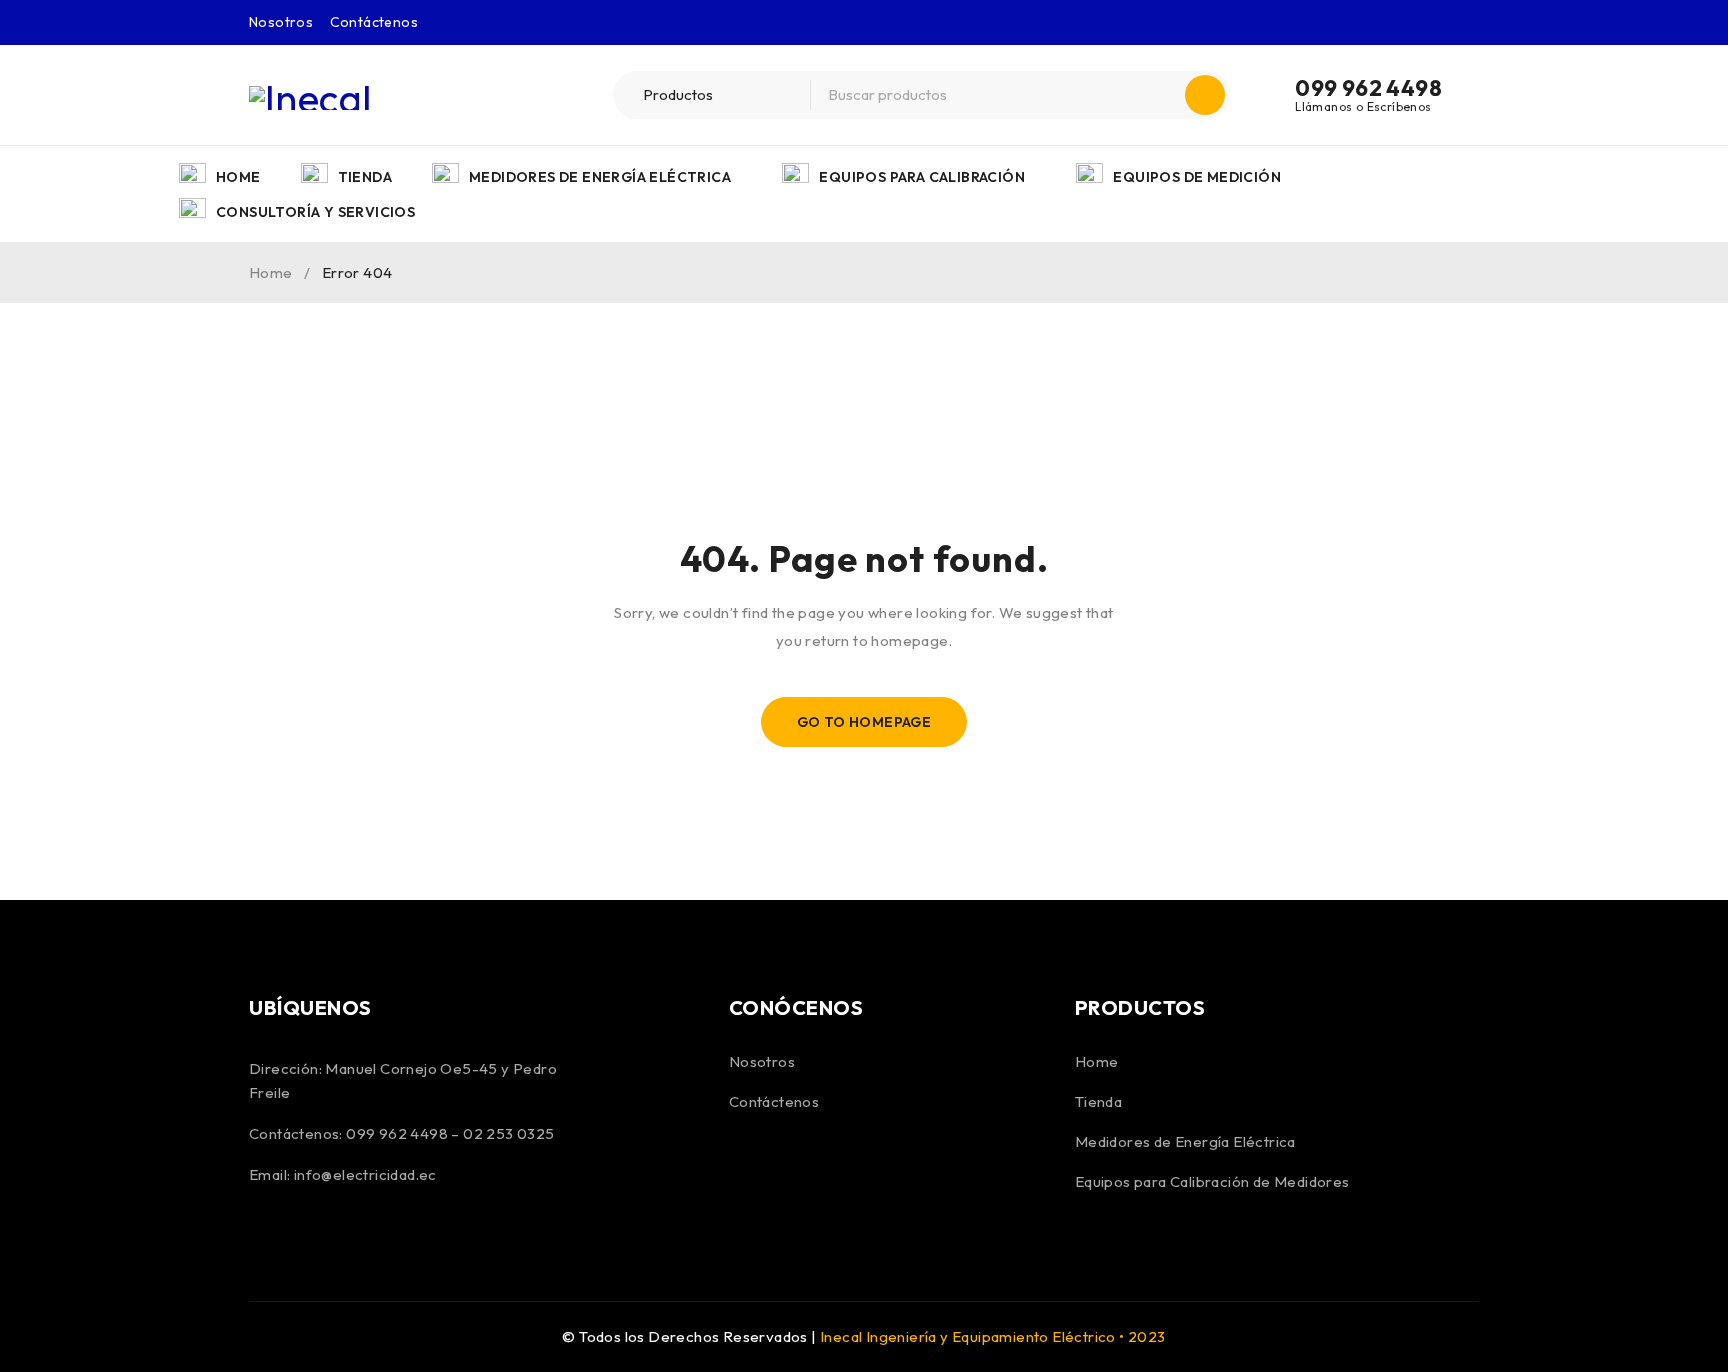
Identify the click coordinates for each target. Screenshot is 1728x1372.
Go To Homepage (864, 722)
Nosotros (281, 22)
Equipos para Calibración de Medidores (1212, 1181)
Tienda (1098, 1101)
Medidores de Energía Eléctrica (1185, 1141)
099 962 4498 (1368, 88)
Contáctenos (374, 22)
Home (271, 272)
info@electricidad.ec (365, 1174)
